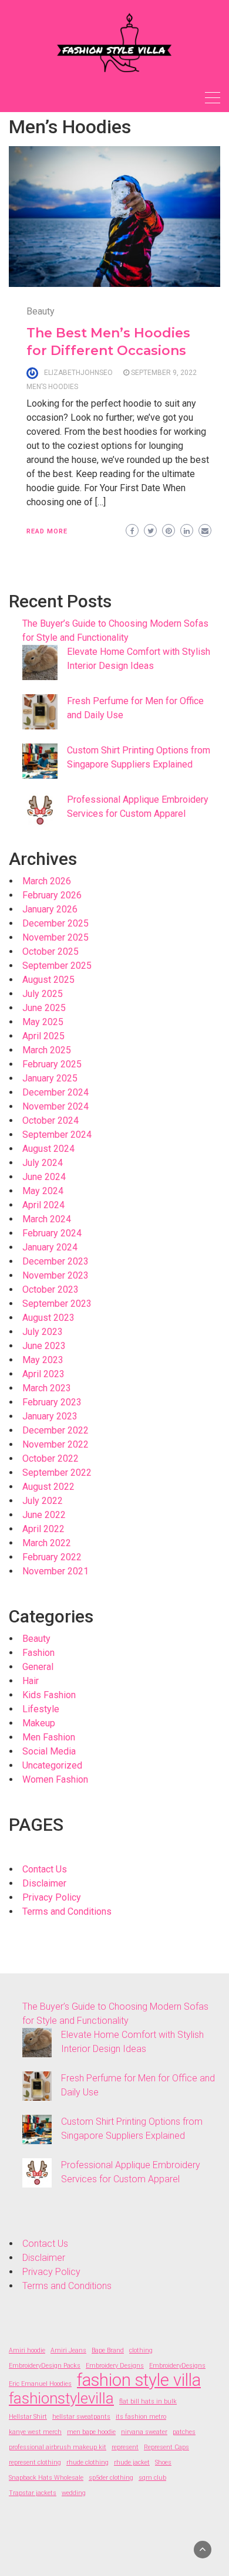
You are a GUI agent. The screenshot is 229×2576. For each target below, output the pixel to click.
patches (184, 2432)
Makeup (39, 1723)
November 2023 (55, 1275)
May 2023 (43, 1360)
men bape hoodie (91, 2432)
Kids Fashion (49, 1695)
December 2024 (55, 1092)
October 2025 (50, 951)
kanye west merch (35, 2432)
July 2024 (43, 1163)
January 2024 (50, 1247)
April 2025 (43, 1036)
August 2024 (48, 1149)
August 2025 (48, 980)
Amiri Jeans (68, 2350)
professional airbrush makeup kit (58, 2447)
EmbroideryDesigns (177, 2366)
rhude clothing (87, 2462)
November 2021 (55, 1571)
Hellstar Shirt (28, 2417)
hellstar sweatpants (81, 2417)
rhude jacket (132, 2462)
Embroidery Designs (115, 2366)
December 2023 (55, 1261)
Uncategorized (52, 1765)
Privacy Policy (52, 1897)
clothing (141, 2350)
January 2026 (50, 909)
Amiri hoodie (27, 2350)
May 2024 (43, 1191)
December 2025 (55, 923)
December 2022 (55, 1430)
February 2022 (52, 1557)
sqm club (152, 2478)
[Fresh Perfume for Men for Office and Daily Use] (40, 712)
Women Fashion (55, 1779)
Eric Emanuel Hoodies (40, 2384)
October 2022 (50, 1458)
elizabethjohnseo (78, 373)
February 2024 (52, 1233)
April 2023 (43, 1374)
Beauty (41, 311)
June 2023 (44, 1346)
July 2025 (43, 994)
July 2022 (43, 1501)
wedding (74, 2493)
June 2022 (44, 1515)
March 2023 (47, 1388)
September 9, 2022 (164, 373)
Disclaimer (44, 1883)
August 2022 (48, 1487)
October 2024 (50, 1120)
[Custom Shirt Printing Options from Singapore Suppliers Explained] (40, 761)
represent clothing (35, 2462)
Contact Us (45, 1869)
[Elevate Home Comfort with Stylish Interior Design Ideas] (40, 662)
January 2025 (50, 1078)
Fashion (38, 1653)
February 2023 (52, 1402)
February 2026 (52, 895)
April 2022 (43, 1529)
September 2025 (57, 966)
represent (125, 2447)
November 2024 (55, 1106)
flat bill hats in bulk (148, 2401)
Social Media (49, 1751)
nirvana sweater (144, 2432)
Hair (31, 1681)
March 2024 (47, 1219)
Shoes (163, 2462)
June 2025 (44, 1008)
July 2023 (43, 1332)
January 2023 (50, 1416)
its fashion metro (141, 2417)
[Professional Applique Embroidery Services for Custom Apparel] (40, 810)
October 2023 (50, 1289)
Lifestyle (41, 1709)
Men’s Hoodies (52, 387)
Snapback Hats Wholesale (46, 2478)
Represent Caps (166, 2447)
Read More (47, 531)
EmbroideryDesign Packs (45, 2366)
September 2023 (57, 1304)
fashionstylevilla (61, 2398)
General (38, 1667)
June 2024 (44, 1177)
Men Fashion (49, 1737)
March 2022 (47, 1543)
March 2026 (47, 881)
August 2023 (48, 1318)
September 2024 (57, 1135)
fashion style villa (139, 2380)
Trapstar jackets (33, 2493)
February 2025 (52, 1064)
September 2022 (57, 1473)
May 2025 (43, 1022)
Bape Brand (108, 2350)
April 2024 (43, 1205)
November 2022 (55, 1444)
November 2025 (55, 937)
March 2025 (47, 1050)
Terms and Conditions (67, 1911)
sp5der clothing (111, 2478)
